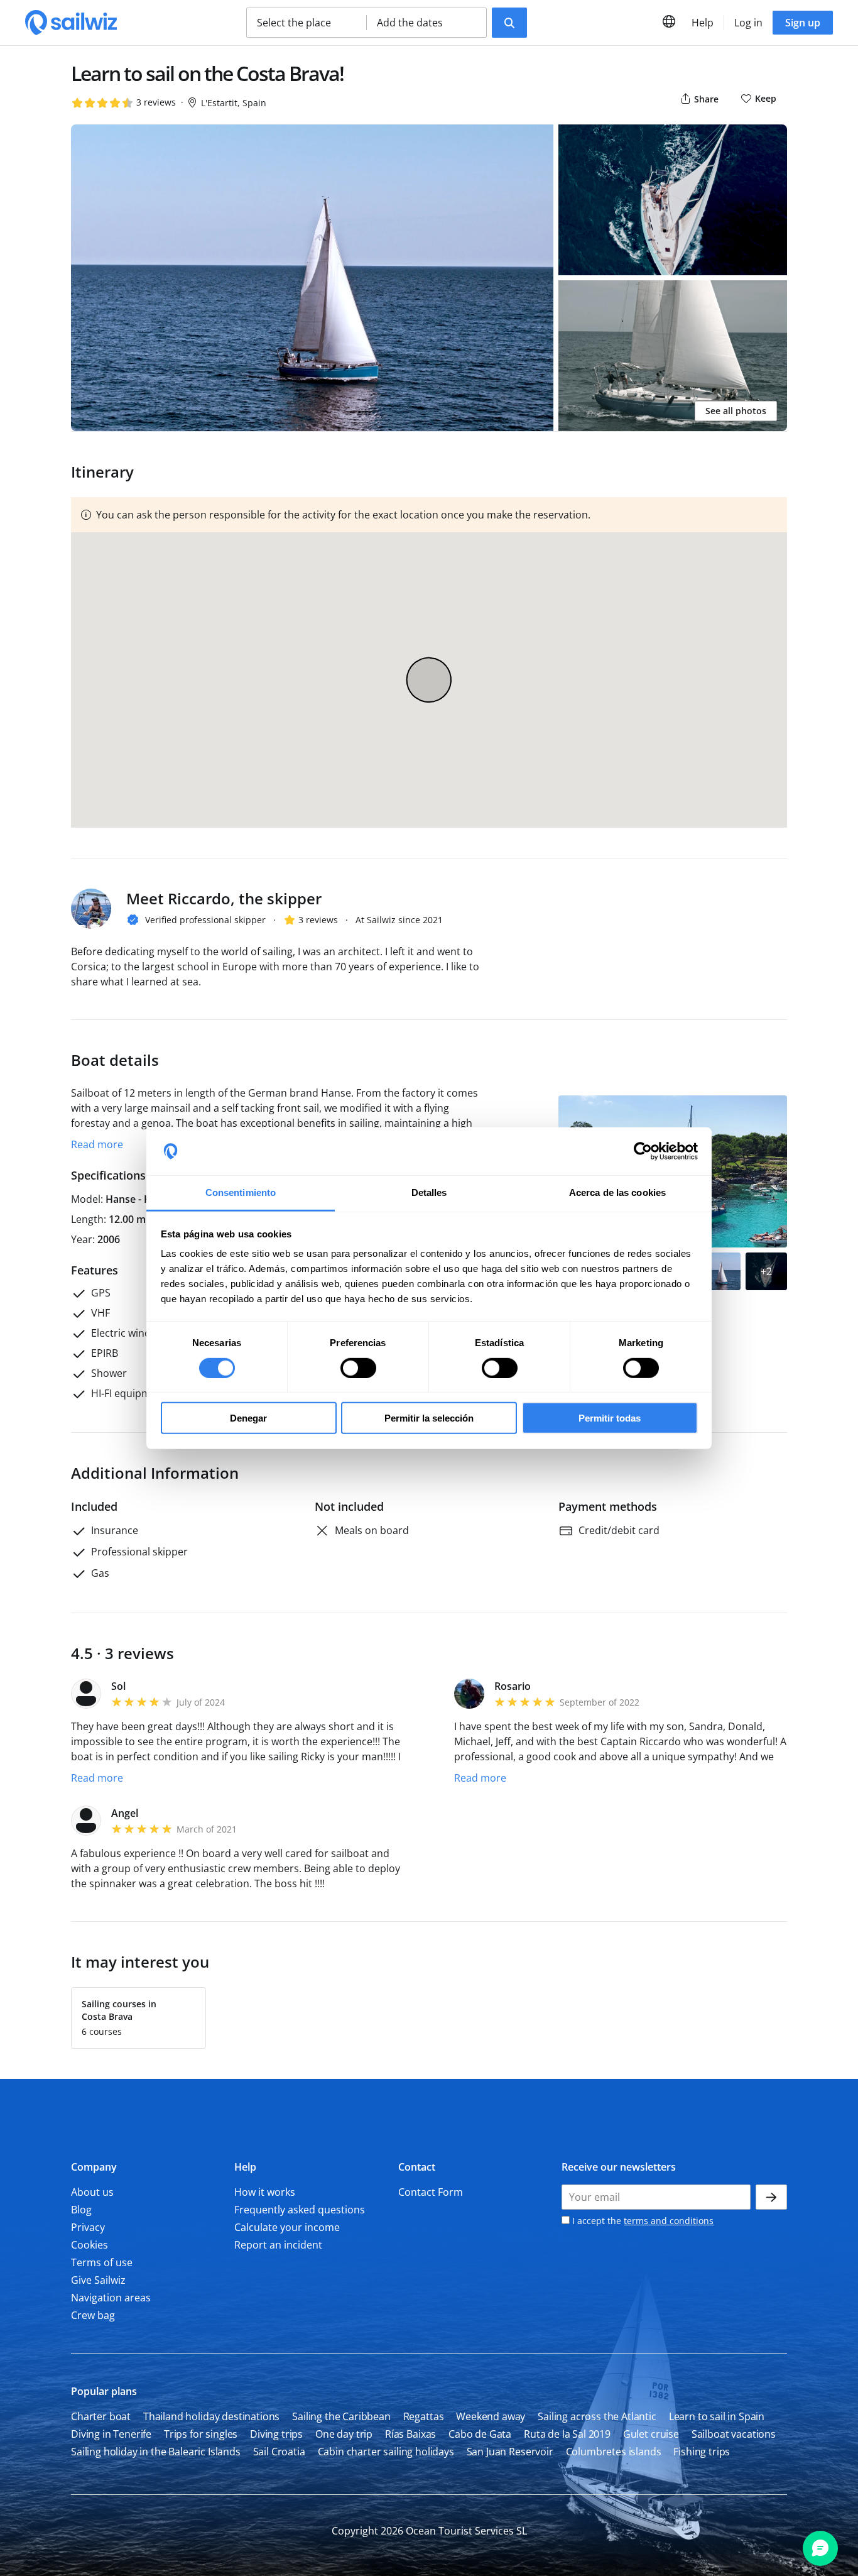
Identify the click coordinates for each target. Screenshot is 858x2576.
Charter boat (101, 2416)
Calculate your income (287, 2227)
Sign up (803, 23)
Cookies (90, 2245)
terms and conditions (669, 2221)
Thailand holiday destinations (211, 2416)
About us (92, 2192)
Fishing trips (702, 2452)
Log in (748, 23)
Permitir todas (610, 1418)
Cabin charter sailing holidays (386, 2452)
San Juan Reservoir (510, 2452)
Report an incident (278, 2245)
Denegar (248, 1418)
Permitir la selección (429, 1418)
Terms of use (102, 2262)
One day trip (344, 2434)
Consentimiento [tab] (241, 1192)
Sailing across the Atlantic (597, 2416)
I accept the (642, 2221)
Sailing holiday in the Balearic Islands (156, 2452)
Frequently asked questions (300, 2210)
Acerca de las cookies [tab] (617, 1192)
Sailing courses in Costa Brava (119, 2010)
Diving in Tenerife (111, 2434)
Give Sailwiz (98, 2280)
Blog (81, 2210)
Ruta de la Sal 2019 (567, 2434)
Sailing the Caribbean (341, 2416)
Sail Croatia (279, 2452)
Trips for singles (201, 2434)
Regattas (424, 2416)
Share (705, 99)
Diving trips (276, 2434)
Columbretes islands (614, 2452)
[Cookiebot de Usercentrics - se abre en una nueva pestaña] (643, 1151)
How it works (265, 2192)
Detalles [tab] (429, 1192)
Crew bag (93, 2315)
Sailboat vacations (734, 2434)
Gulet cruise (651, 2434)
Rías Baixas (410, 2434)
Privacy (88, 2227)
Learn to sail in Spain (717, 2416)
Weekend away (491, 2416)
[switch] (358, 1367)
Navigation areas (111, 2298)
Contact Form (431, 2192)
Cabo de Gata (480, 2434)
